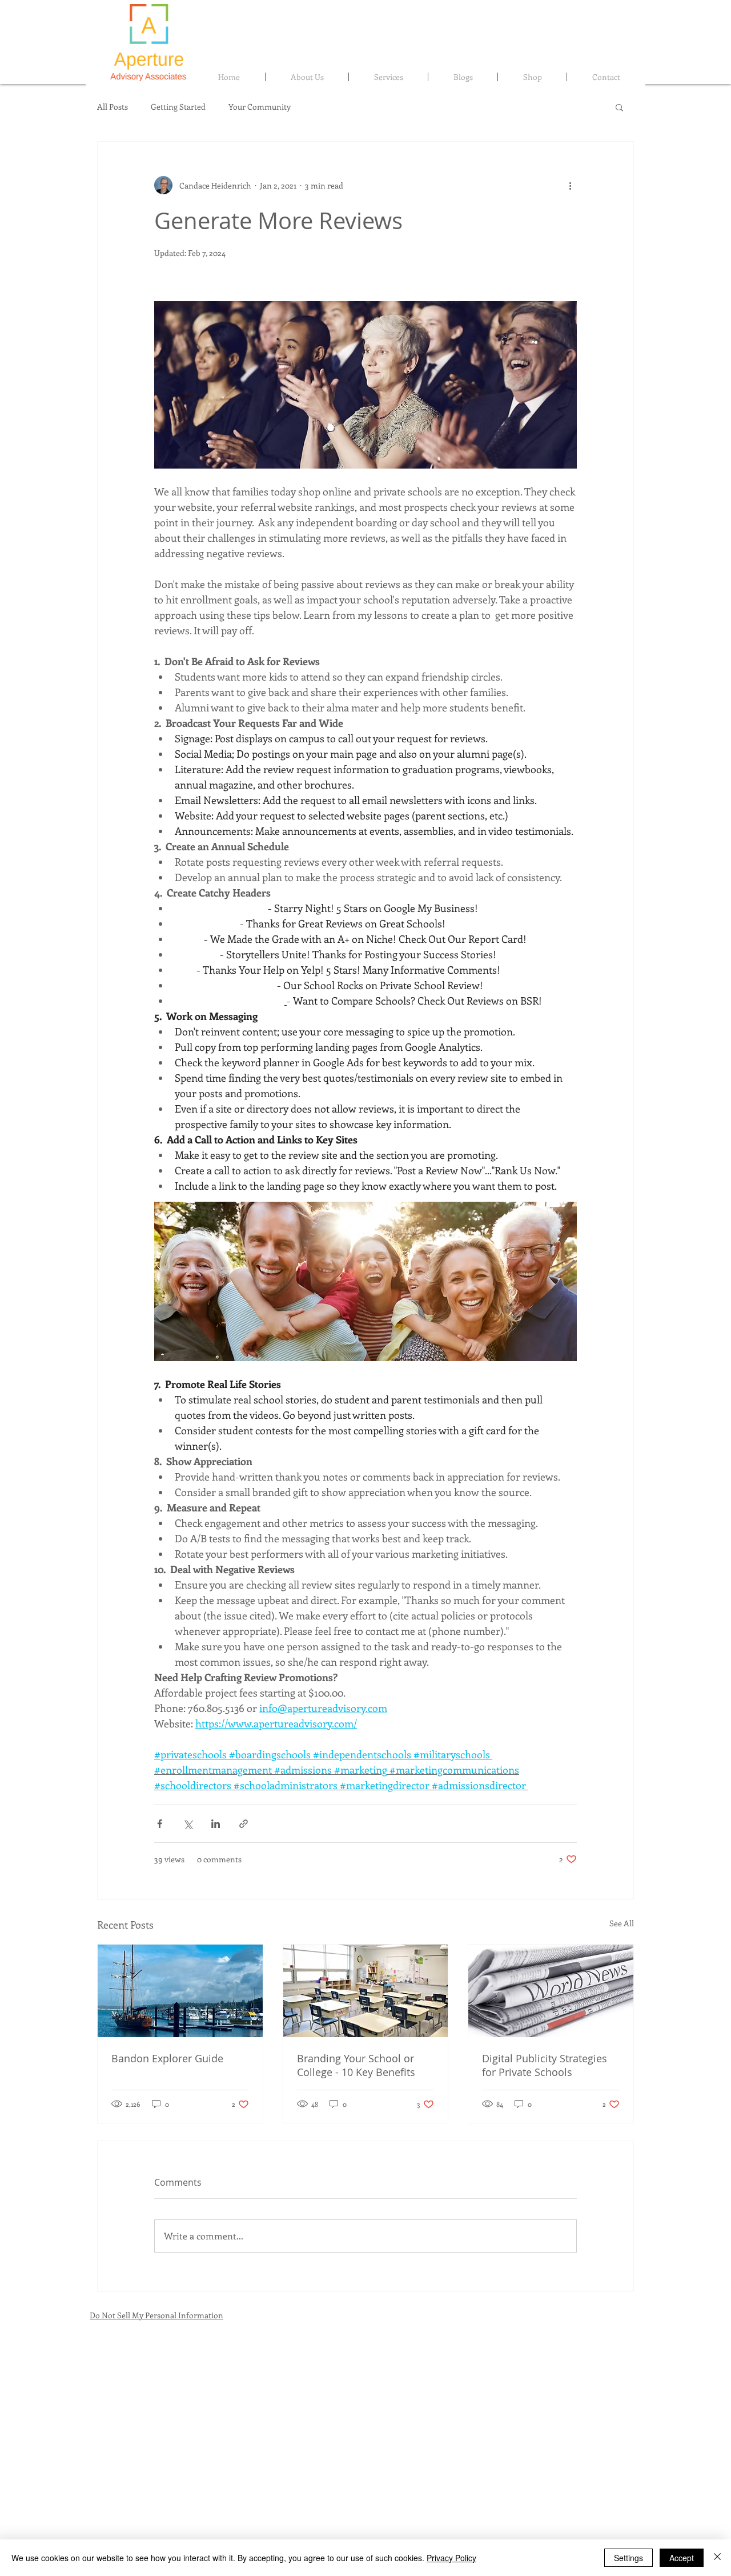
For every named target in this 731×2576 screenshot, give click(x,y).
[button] (619, 107)
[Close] (717, 2558)
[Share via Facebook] (160, 1824)
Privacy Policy (451, 2558)
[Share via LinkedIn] (216, 1824)
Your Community (260, 107)
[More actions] (570, 185)
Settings (628, 2558)
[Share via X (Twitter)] (188, 1824)
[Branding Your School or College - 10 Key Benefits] (366, 1991)
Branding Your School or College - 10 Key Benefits (356, 2065)
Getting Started (178, 107)
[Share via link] (244, 1824)
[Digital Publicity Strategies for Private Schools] (551, 1991)
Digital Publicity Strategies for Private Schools (545, 2065)
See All (622, 1923)
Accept (682, 2558)
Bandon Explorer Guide (167, 2058)
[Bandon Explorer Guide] (180, 1991)
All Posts (113, 107)
